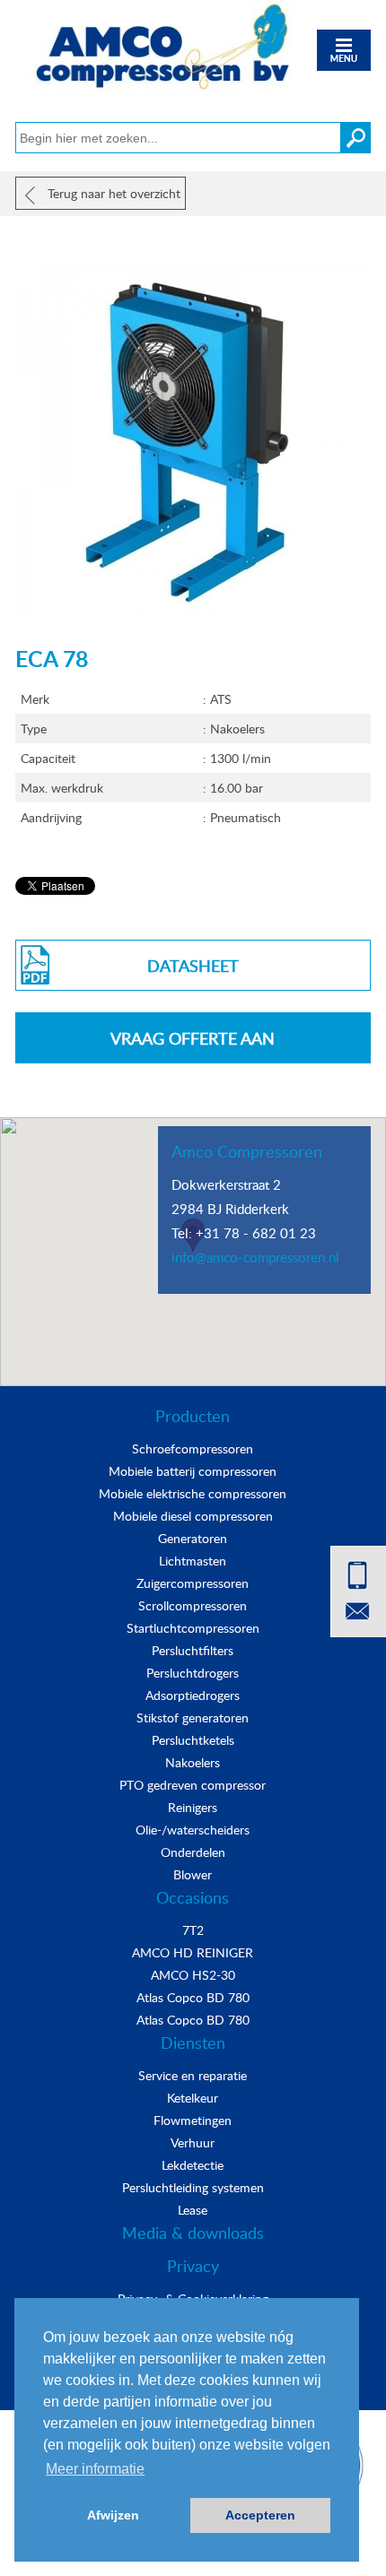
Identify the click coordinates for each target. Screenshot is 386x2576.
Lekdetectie (193, 2165)
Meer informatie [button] (95, 2469)
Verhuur (193, 2142)
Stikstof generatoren (193, 1717)
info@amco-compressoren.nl (255, 1257)
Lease (193, 2210)
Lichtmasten (193, 1561)
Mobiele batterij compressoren (193, 1471)
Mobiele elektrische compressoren (193, 1493)
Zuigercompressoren (193, 1583)
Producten (193, 1416)
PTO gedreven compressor (193, 1785)
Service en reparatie (193, 2075)
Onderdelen (193, 1852)
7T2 (193, 1930)
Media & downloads (193, 2233)
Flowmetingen (193, 2120)
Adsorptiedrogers (193, 1695)
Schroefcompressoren (193, 1448)
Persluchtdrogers (193, 1673)
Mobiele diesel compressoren (193, 1516)
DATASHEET (193, 966)
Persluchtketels (193, 1740)
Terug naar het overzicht (112, 193)
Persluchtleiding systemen (193, 2187)
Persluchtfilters (193, 1650)
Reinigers (193, 1807)
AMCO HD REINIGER (193, 1952)
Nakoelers (193, 1762)
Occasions (193, 1897)
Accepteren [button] (260, 2515)
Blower (193, 1874)
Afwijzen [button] (113, 2515)
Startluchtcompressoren (193, 1628)
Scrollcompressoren (193, 1605)
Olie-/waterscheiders (193, 1830)
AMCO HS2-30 (193, 1975)
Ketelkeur (193, 2098)
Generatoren (193, 1538)
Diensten (193, 2043)
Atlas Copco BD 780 (193, 1997)
